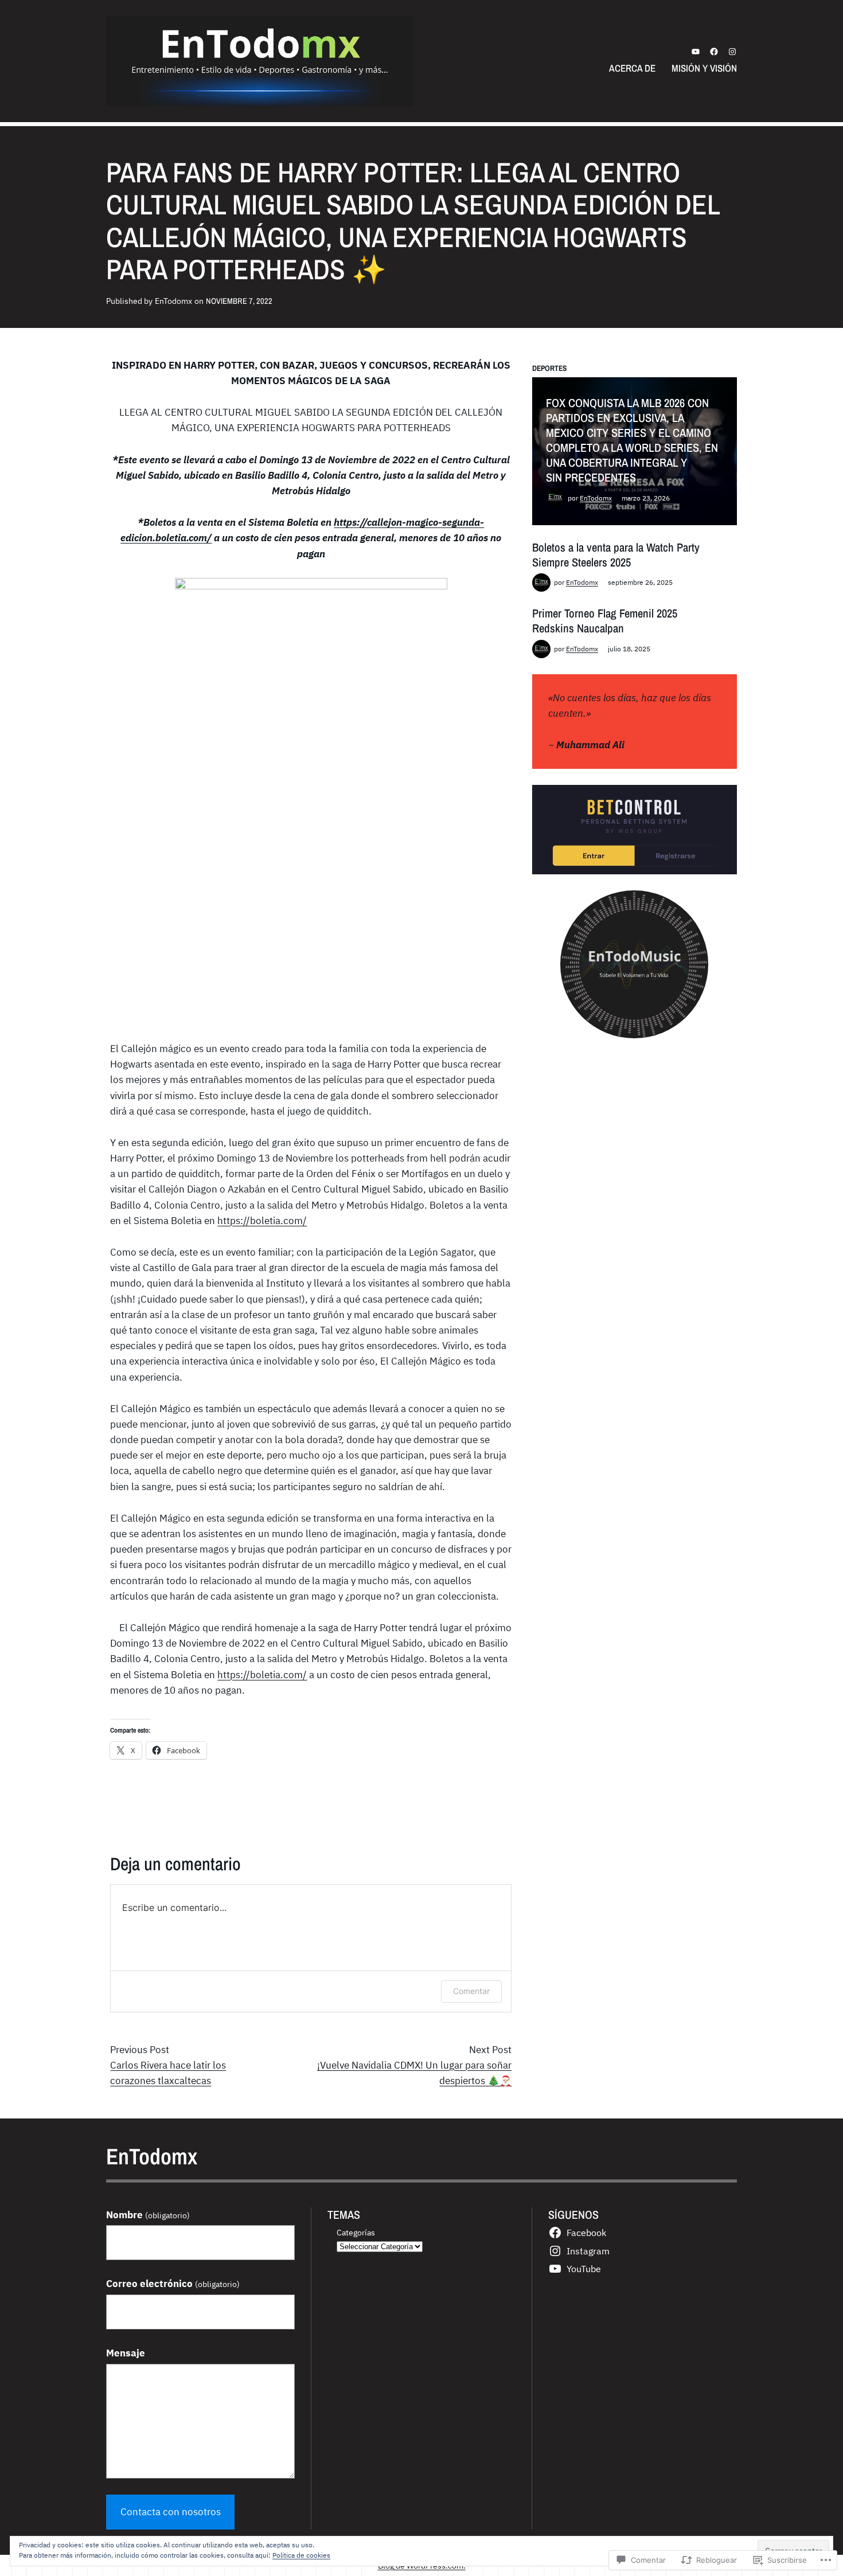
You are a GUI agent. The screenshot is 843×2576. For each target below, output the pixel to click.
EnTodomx (596, 498)
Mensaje (126, 2353)
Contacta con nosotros (171, 2512)
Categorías (356, 2232)
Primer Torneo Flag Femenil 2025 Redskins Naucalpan (605, 621)
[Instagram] (732, 52)
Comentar (471, 1991)
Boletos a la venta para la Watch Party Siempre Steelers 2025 (616, 555)
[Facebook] (714, 52)
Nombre (148, 2215)
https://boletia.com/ (262, 1221)
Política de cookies (301, 2555)
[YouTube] (696, 52)
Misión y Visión (704, 68)
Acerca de (632, 68)
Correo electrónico (173, 2284)
